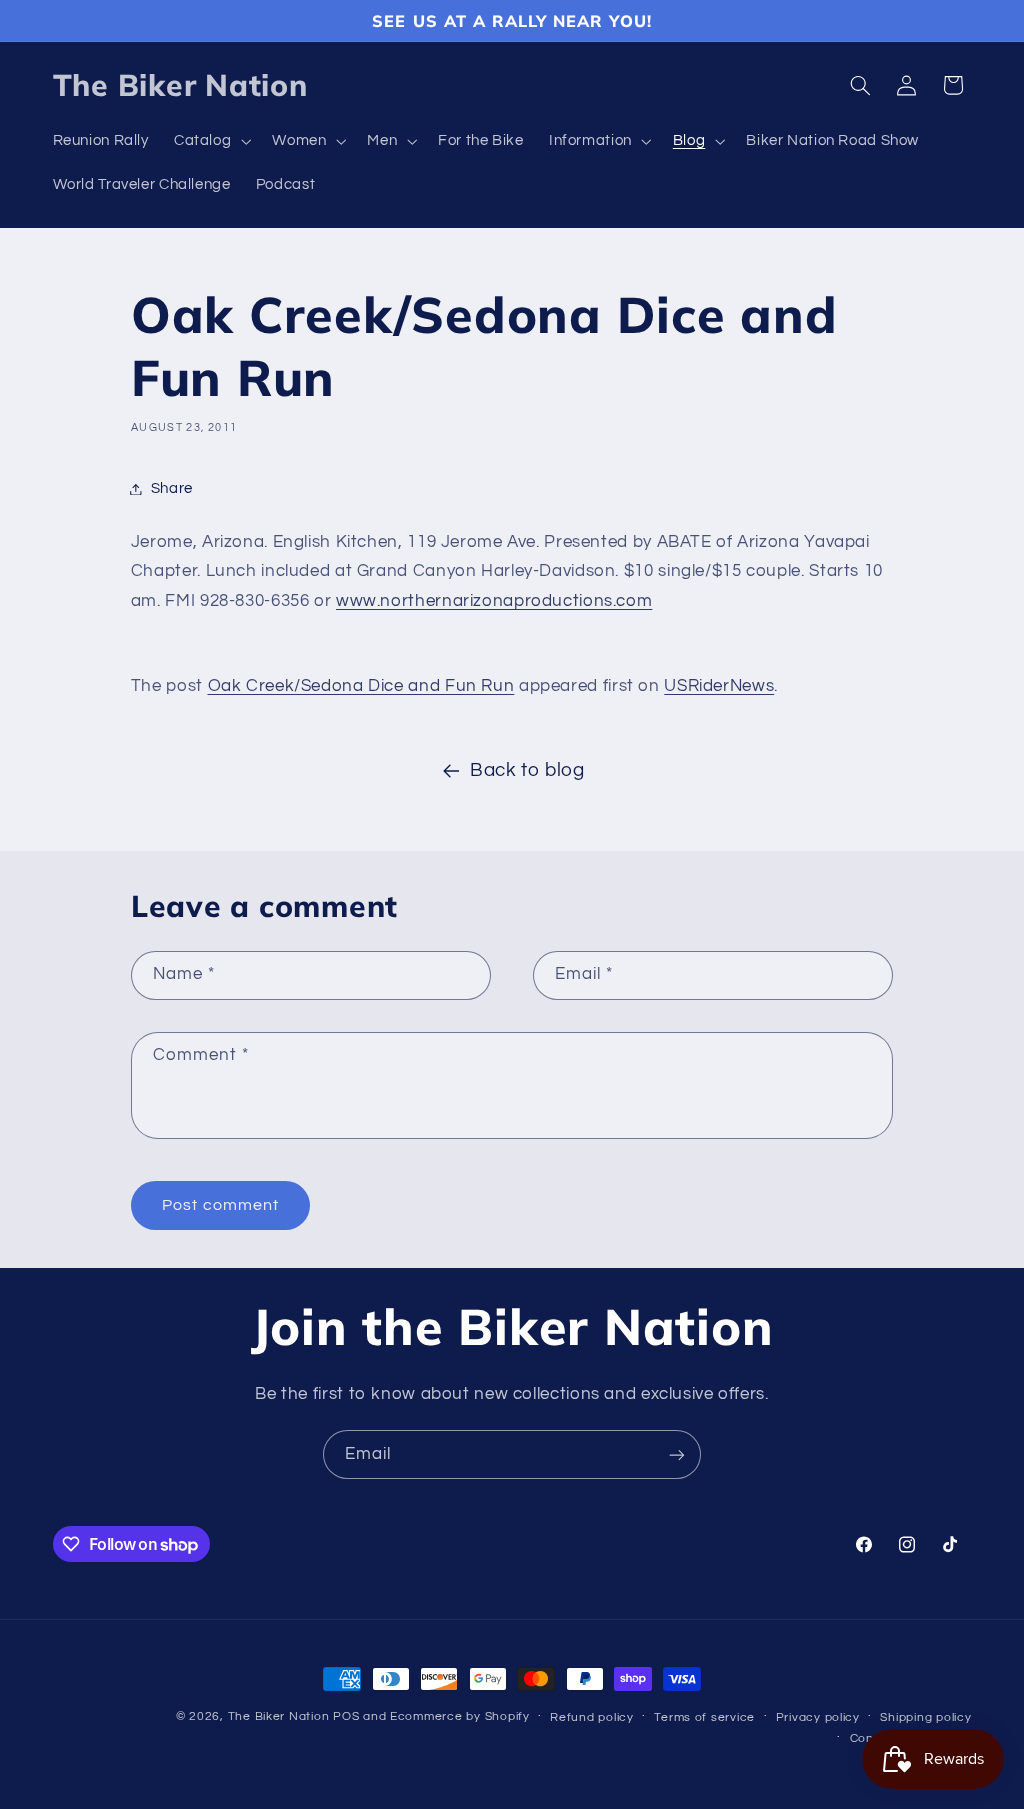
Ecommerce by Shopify (460, 1716)
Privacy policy (818, 1717)
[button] (210, 142)
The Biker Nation (279, 1716)
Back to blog (527, 770)
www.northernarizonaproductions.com (494, 601)
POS (346, 1716)
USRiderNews (719, 686)
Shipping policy (925, 1717)
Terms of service (704, 1717)
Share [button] (172, 488)
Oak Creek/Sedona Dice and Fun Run (361, 686)
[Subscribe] (677, 1454)
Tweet (158, 644)
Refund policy (592, 1717)
